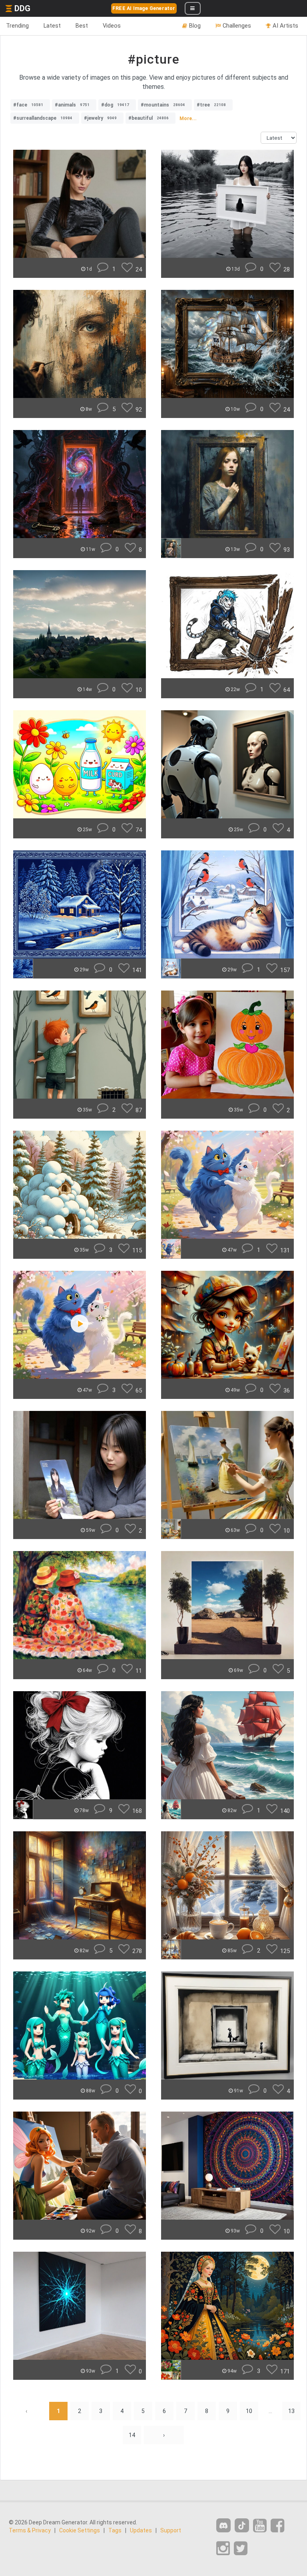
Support (171, 2530)
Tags (115, 2530)
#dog (115, 105)
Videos (112, 26)
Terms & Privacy (30, 2530)
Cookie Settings (80, 2530)
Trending (17, 26)
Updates (141, 2530)
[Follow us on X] (241, 2549)
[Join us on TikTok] (242, 2525)
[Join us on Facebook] (277, 2526)
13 (291, 2411)
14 (132, 2435)
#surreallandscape (43, 118)
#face (28, 105)
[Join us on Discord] (223, 2525)
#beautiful (149, 118)
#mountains (163, 105)
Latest (52, 26)
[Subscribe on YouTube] (260, 2526)
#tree (211, 105)
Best (82, 26)
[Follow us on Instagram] (223, 2549)
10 (249, 2411)
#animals (72, 105)
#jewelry (100, 118)
